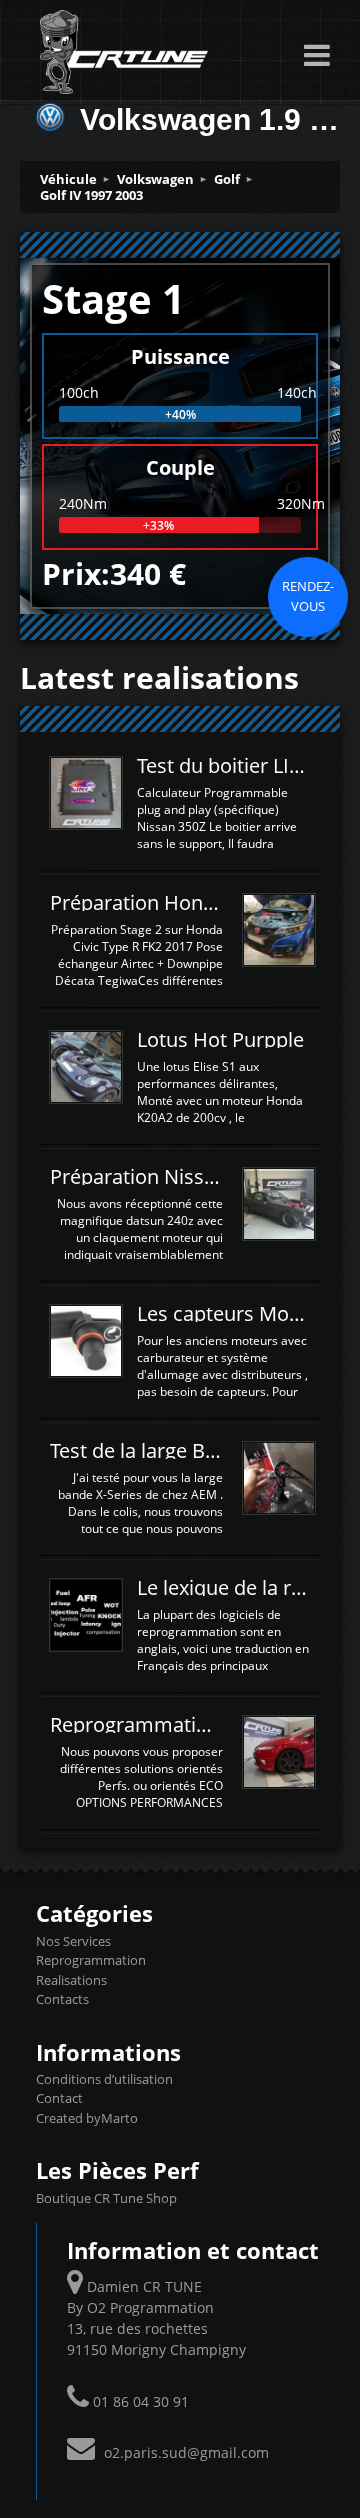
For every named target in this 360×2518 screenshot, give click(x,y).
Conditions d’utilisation (104, 2079)
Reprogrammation (91, 1960)
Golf (227, 179)
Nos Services (73, 1941)
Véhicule (68, 179)
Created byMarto (87, 2118)
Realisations (71, 1980)
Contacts (62, 1999)
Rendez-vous (308, 596)
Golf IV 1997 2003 (91, 195)
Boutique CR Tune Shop (106, 2198)
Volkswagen (155, 179)
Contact (59, 2098)
